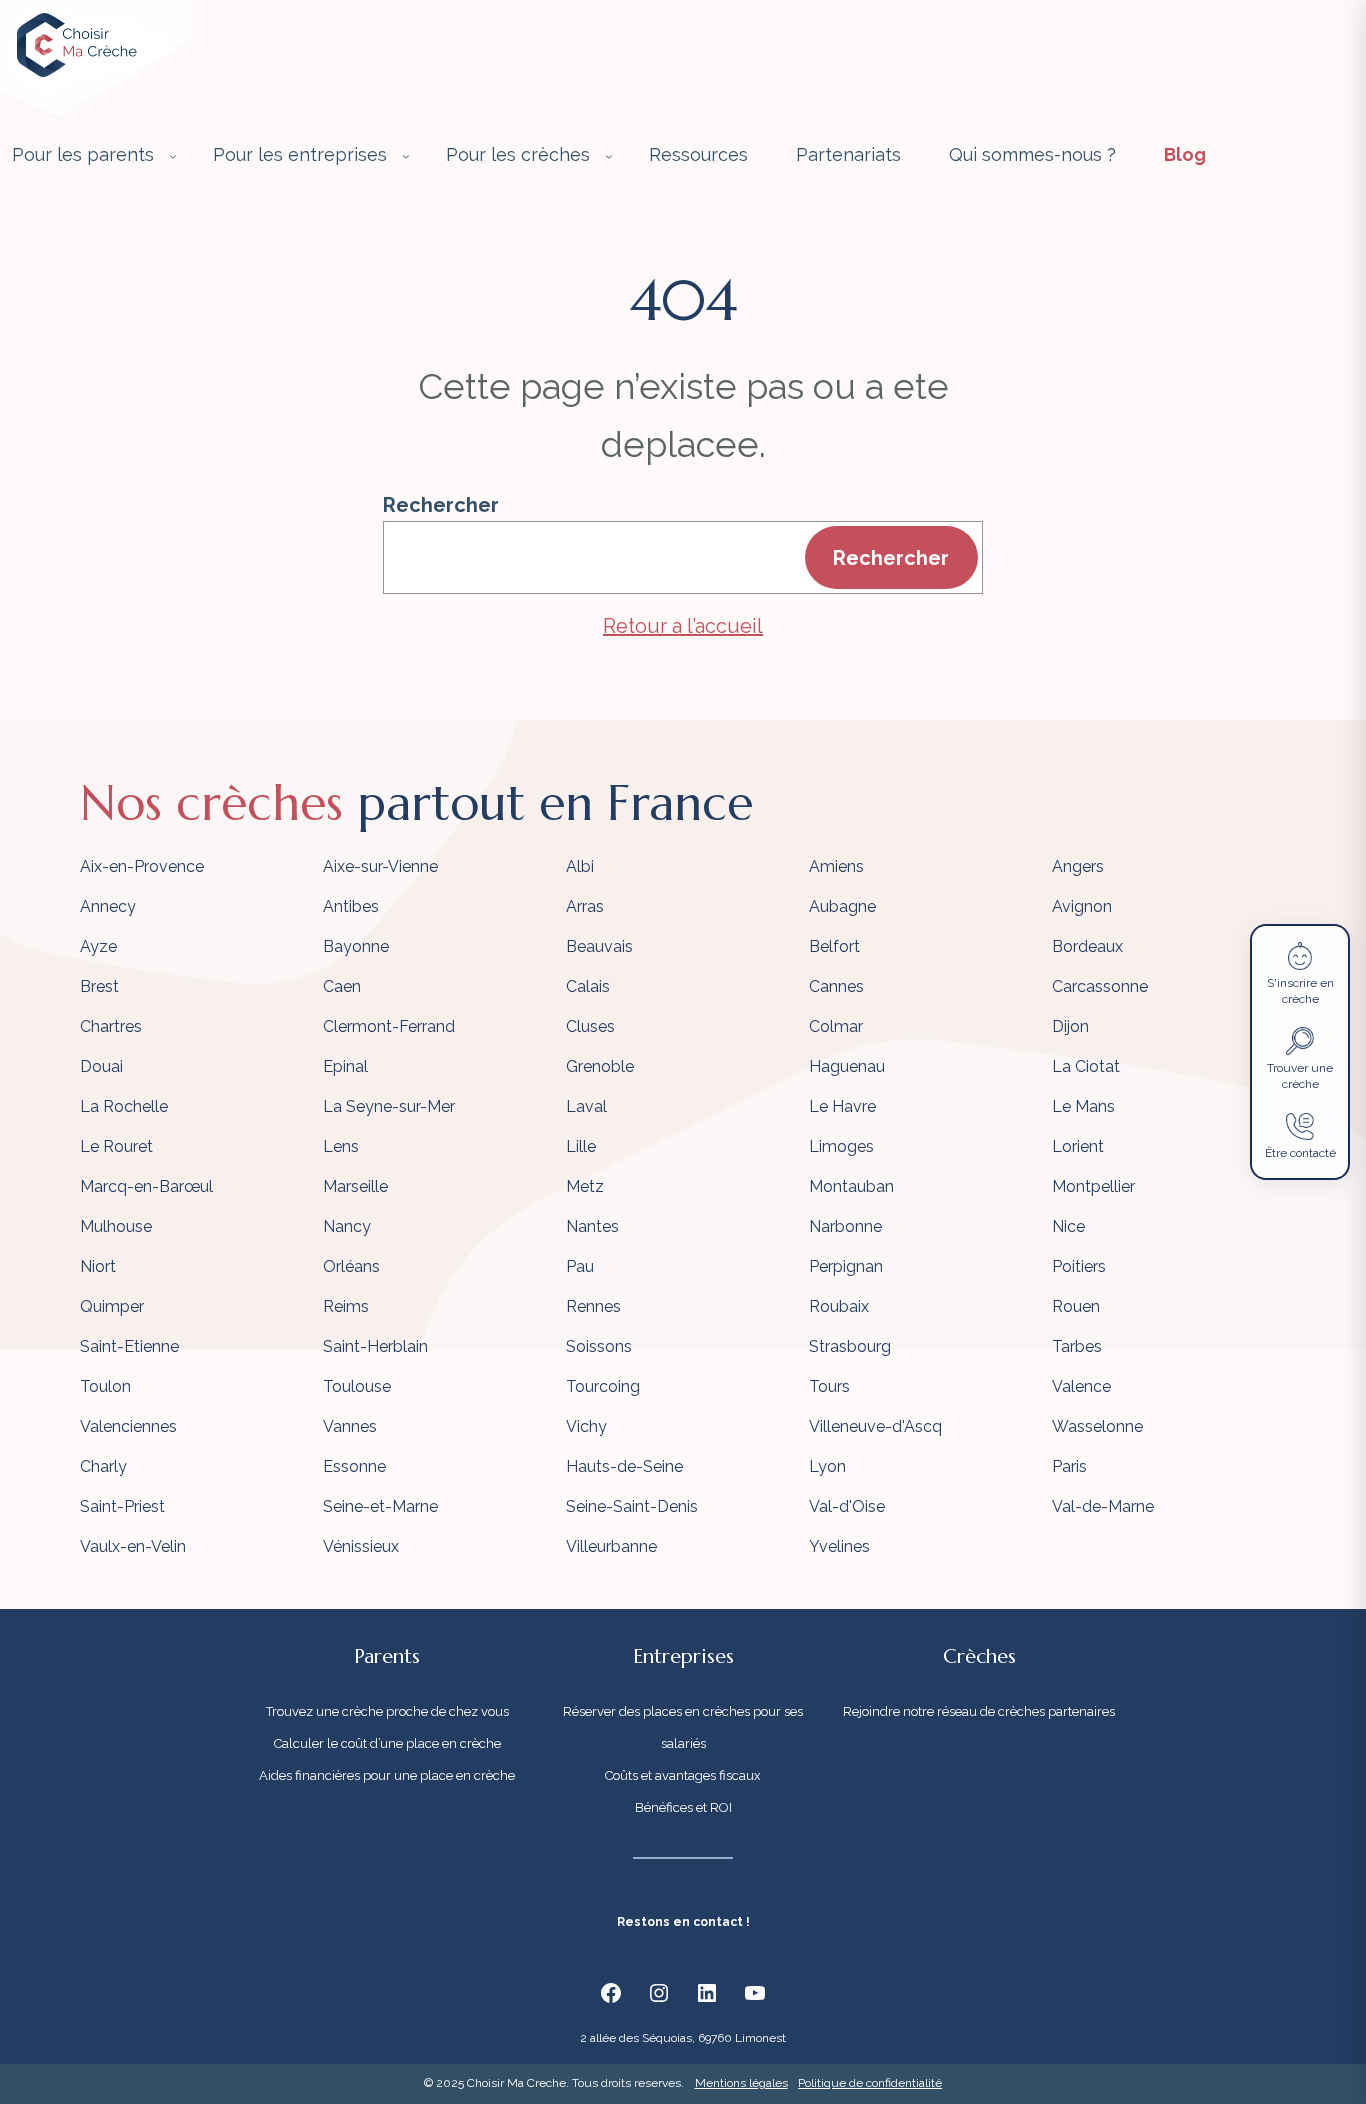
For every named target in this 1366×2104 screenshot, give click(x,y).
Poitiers (1079, 1266)
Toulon (105, 1386)
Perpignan (846, 1266)
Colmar (836, 1026)
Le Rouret (116, 1146)
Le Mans (1083, 1106)
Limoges (841, 1146)
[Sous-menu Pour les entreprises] (406, 156)
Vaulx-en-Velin (133, 1546)
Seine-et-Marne (380, 1506)
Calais (588, 986)
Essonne (354, 1466)
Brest (99, 986)
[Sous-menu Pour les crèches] (609, 156)
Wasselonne (1097, 1426)
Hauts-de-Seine (624, 1466)
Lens (341, 1146)
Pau (580, 1266)
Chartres (111, 1026)
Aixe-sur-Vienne (380, 866)
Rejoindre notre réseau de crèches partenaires (979, 1711)
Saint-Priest (122, 1506)
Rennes (593, 1306)
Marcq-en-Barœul (146, 1186)
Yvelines (839, 1546)
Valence (1081, 1386)
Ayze (98, 946)
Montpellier (1093, 1186)
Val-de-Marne (1103, 1506)
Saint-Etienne (129, 1346)
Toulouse (357, 1386)
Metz (585, 1186)
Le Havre (842, 1106)
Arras (585, 906)
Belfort (834, 946)
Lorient (1078, 1146)
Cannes (836, 986)
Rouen (1076, 1306)
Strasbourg (850, 1346)
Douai (101, 1066)
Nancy (347, 1226)
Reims (346, 1306)
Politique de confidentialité (870, 2083)
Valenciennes (128, 1426)
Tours (829, 1386)
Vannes (350, 1426)
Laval (586, 1106)
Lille (581, 1146)
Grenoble (600, 1066)
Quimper (112, 1306)
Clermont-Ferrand (389, 1026)
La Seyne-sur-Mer (389, 1106)
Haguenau (847, 1066)
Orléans (351, 1266)
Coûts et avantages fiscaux (683, 1775)
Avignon (1082, 906)
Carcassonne (1100, 986)
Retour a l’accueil (683, 626)
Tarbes (1077, 1346)
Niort (98, 1266)
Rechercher (441, 505)
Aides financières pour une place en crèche (387, 1775)
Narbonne (845, 1226)
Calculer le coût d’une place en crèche (387, 1743)
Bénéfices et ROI (683, 1807)
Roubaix (839, 1306)
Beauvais (599, 946)
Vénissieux (361, 1546)
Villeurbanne (611, 1546)
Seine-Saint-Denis (632, 1506)
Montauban (851, 1186)
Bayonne (356, 946)
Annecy (108, 906)
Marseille (355, 1186)
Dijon (1070, 1026)
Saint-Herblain (375, 1346)
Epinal (345, 1066)
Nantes (592, 1226)
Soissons (599, 1346)
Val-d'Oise (847, 1506)
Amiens (836, 866)
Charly (103, 1466)
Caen (342, 986)
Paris (1069, 1466)
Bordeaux (1087, 946)
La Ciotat (1086, 1066)
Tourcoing (603, 1386)
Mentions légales (741, 2083)
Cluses (590, 1026)
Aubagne (842, 906)
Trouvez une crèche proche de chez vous (387, 1711)
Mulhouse (116, 1226)
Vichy (586, 1426)
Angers (1078, 866)
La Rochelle (124, 1106)
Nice (1068, 1226)
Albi (580, 866)
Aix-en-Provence (142, 866)
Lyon (827, 1466)
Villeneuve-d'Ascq (875, 1426)
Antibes (351, 906)
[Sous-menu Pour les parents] (173, 156)
